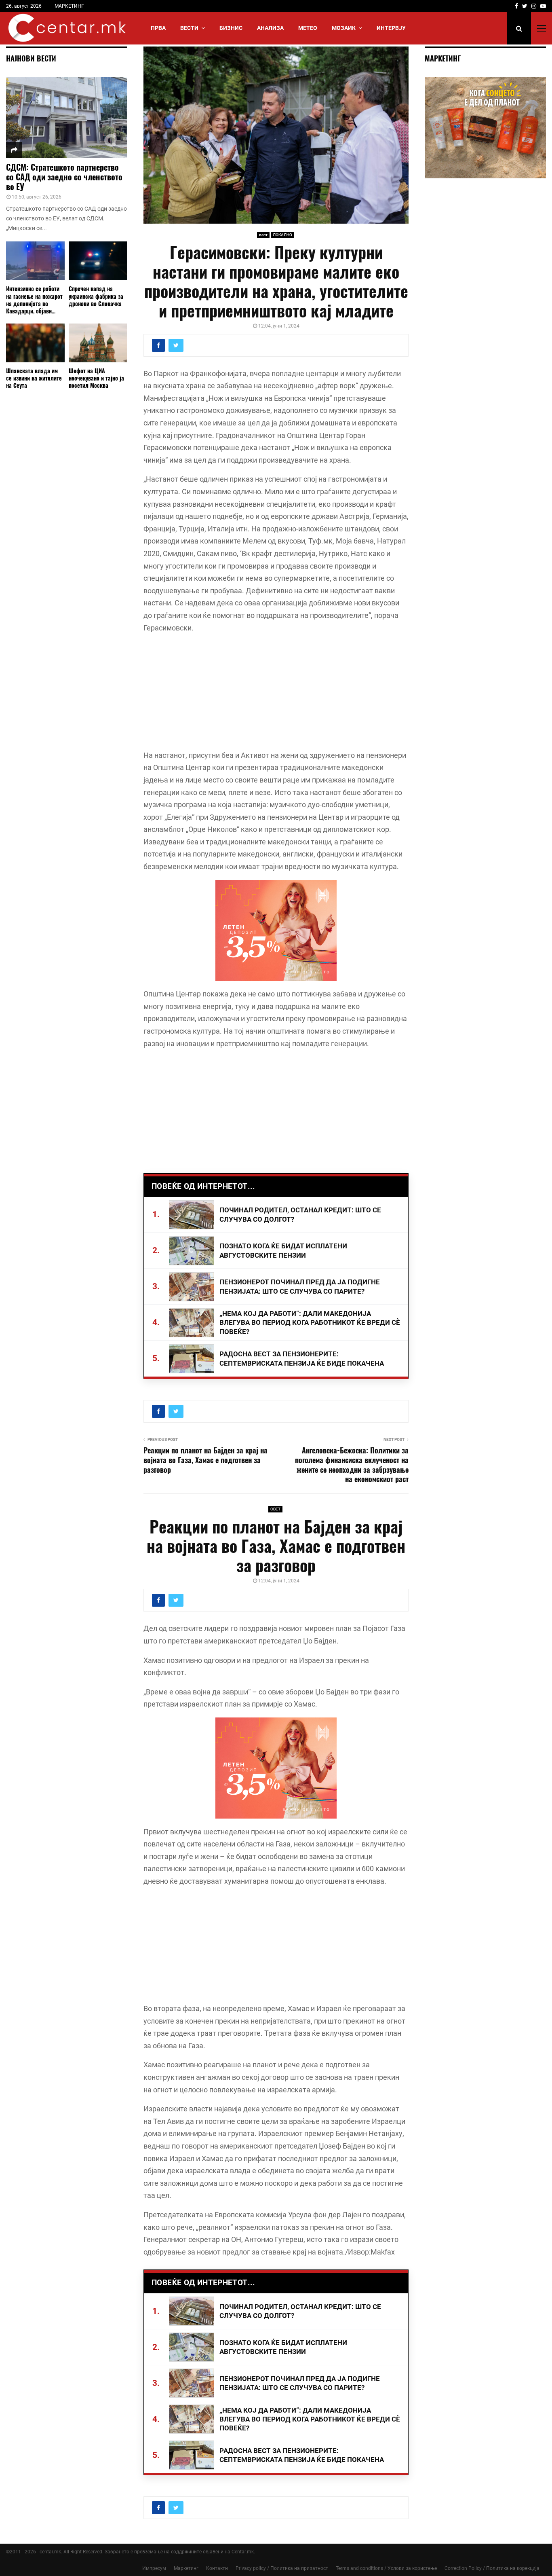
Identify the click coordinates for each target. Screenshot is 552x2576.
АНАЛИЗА (270, 28)
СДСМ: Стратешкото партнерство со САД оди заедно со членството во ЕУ (64, 177)
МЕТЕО (308, 28)
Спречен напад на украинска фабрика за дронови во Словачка (96, 296)
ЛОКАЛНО (282, 235)
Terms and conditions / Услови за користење (386, 2568)
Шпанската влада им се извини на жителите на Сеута (34, 378)
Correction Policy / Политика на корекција (492, 2568)
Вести (189, 28)
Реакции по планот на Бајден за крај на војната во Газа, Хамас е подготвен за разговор (205, 1460)
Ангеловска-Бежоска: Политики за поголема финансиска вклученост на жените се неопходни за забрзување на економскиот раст (352, 1465)
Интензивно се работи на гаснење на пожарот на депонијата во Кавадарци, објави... (34, 299)
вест (263, 235)
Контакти (217, 2568)
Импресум (154, 2568)
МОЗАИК (344, 28)
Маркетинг (186, 2568)
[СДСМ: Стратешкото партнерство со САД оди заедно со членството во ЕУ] (67, 118)
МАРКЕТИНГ (69, 6)
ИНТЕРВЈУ (391, 28)
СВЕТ (275, 1509)
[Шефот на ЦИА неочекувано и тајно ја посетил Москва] (98, 343)
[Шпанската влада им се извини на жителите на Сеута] (35, 343)
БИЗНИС (231, 28)
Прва (158, 28)
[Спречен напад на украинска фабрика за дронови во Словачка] (98, 261)
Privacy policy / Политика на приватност (282, 2568)
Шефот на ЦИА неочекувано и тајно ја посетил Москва (96, 378)
